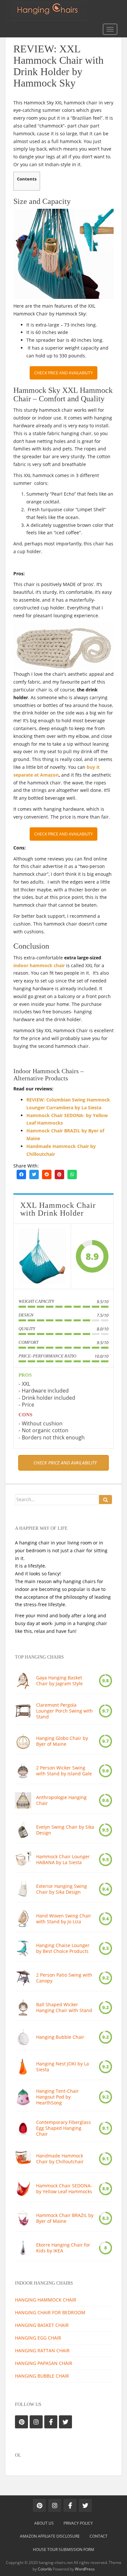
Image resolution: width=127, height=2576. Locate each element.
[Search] (106, 1500)
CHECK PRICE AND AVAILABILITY (63, 373)
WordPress (85, 2569)
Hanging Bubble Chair (60, 2037)
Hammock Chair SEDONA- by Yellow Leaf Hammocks (64, 2189)
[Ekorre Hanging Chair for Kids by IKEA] (23, 2248)
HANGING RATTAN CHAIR (42, 2350)
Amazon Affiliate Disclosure (50, 2536)
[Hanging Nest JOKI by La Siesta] (23, 2067)
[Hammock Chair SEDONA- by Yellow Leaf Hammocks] (23, 2189)
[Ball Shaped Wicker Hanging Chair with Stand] (23, 2008)
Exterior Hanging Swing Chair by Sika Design (62, 1889)
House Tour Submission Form (63, 2549)
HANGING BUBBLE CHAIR (42, 2376)
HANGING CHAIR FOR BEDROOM (50, 2312)
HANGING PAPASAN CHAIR (44, 2363)
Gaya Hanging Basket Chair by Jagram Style (59, 1681)
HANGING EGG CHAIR (38, 2338)
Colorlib (45, 2569)
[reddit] (47, 1174)
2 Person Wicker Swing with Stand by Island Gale (64, 1771)
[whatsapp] (72, 1174)
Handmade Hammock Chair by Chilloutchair (60, 2159)
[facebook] (21, 1174)
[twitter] (34, 1174)
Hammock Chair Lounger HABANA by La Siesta (63, 1860)
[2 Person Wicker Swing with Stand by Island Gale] (23, 1771)
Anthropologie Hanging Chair (61, 1800)
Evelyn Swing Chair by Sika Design (65, 1830)
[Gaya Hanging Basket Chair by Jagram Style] (23, 1681)
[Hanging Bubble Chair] (23, 2037)
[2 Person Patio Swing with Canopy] (23, 1978)
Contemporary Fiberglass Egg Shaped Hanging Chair (63, 2128)
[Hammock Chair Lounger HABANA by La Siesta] (23, 1860)
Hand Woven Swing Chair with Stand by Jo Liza (64, 1919)
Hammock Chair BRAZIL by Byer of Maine (65, 2218)
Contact (99, 2536)
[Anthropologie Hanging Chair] (23, 1800)
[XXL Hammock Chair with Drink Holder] (42, 1256)
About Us (44, 2523)
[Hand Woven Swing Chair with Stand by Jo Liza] (23, 1919)
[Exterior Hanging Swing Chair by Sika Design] (23, 1889)
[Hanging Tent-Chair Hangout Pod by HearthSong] (23, 2097)
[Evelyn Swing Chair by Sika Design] (23, 1830)
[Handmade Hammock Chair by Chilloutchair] (23, 2159)
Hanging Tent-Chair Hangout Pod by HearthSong (57, 2097)
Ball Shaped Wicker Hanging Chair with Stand (64, 2008)
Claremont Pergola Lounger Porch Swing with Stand (64, 1711)
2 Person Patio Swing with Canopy (64, 1978)
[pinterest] (59, 1174)
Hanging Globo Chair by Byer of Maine (62, 1741)
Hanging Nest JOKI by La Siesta (63, 2067)
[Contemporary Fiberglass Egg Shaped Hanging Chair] (23, 2128)
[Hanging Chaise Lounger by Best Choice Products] (23, 1948)
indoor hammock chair (39, 965)
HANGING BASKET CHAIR (42, 2325)
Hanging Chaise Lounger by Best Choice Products (63, 1948)
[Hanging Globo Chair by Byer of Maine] (23, 1741)
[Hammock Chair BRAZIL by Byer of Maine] (23, 2218)
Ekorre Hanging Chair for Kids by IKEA (63, 2248)
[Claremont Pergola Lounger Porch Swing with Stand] (23, 1711)
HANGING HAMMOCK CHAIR (46, 2300)
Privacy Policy (78, 2523)
